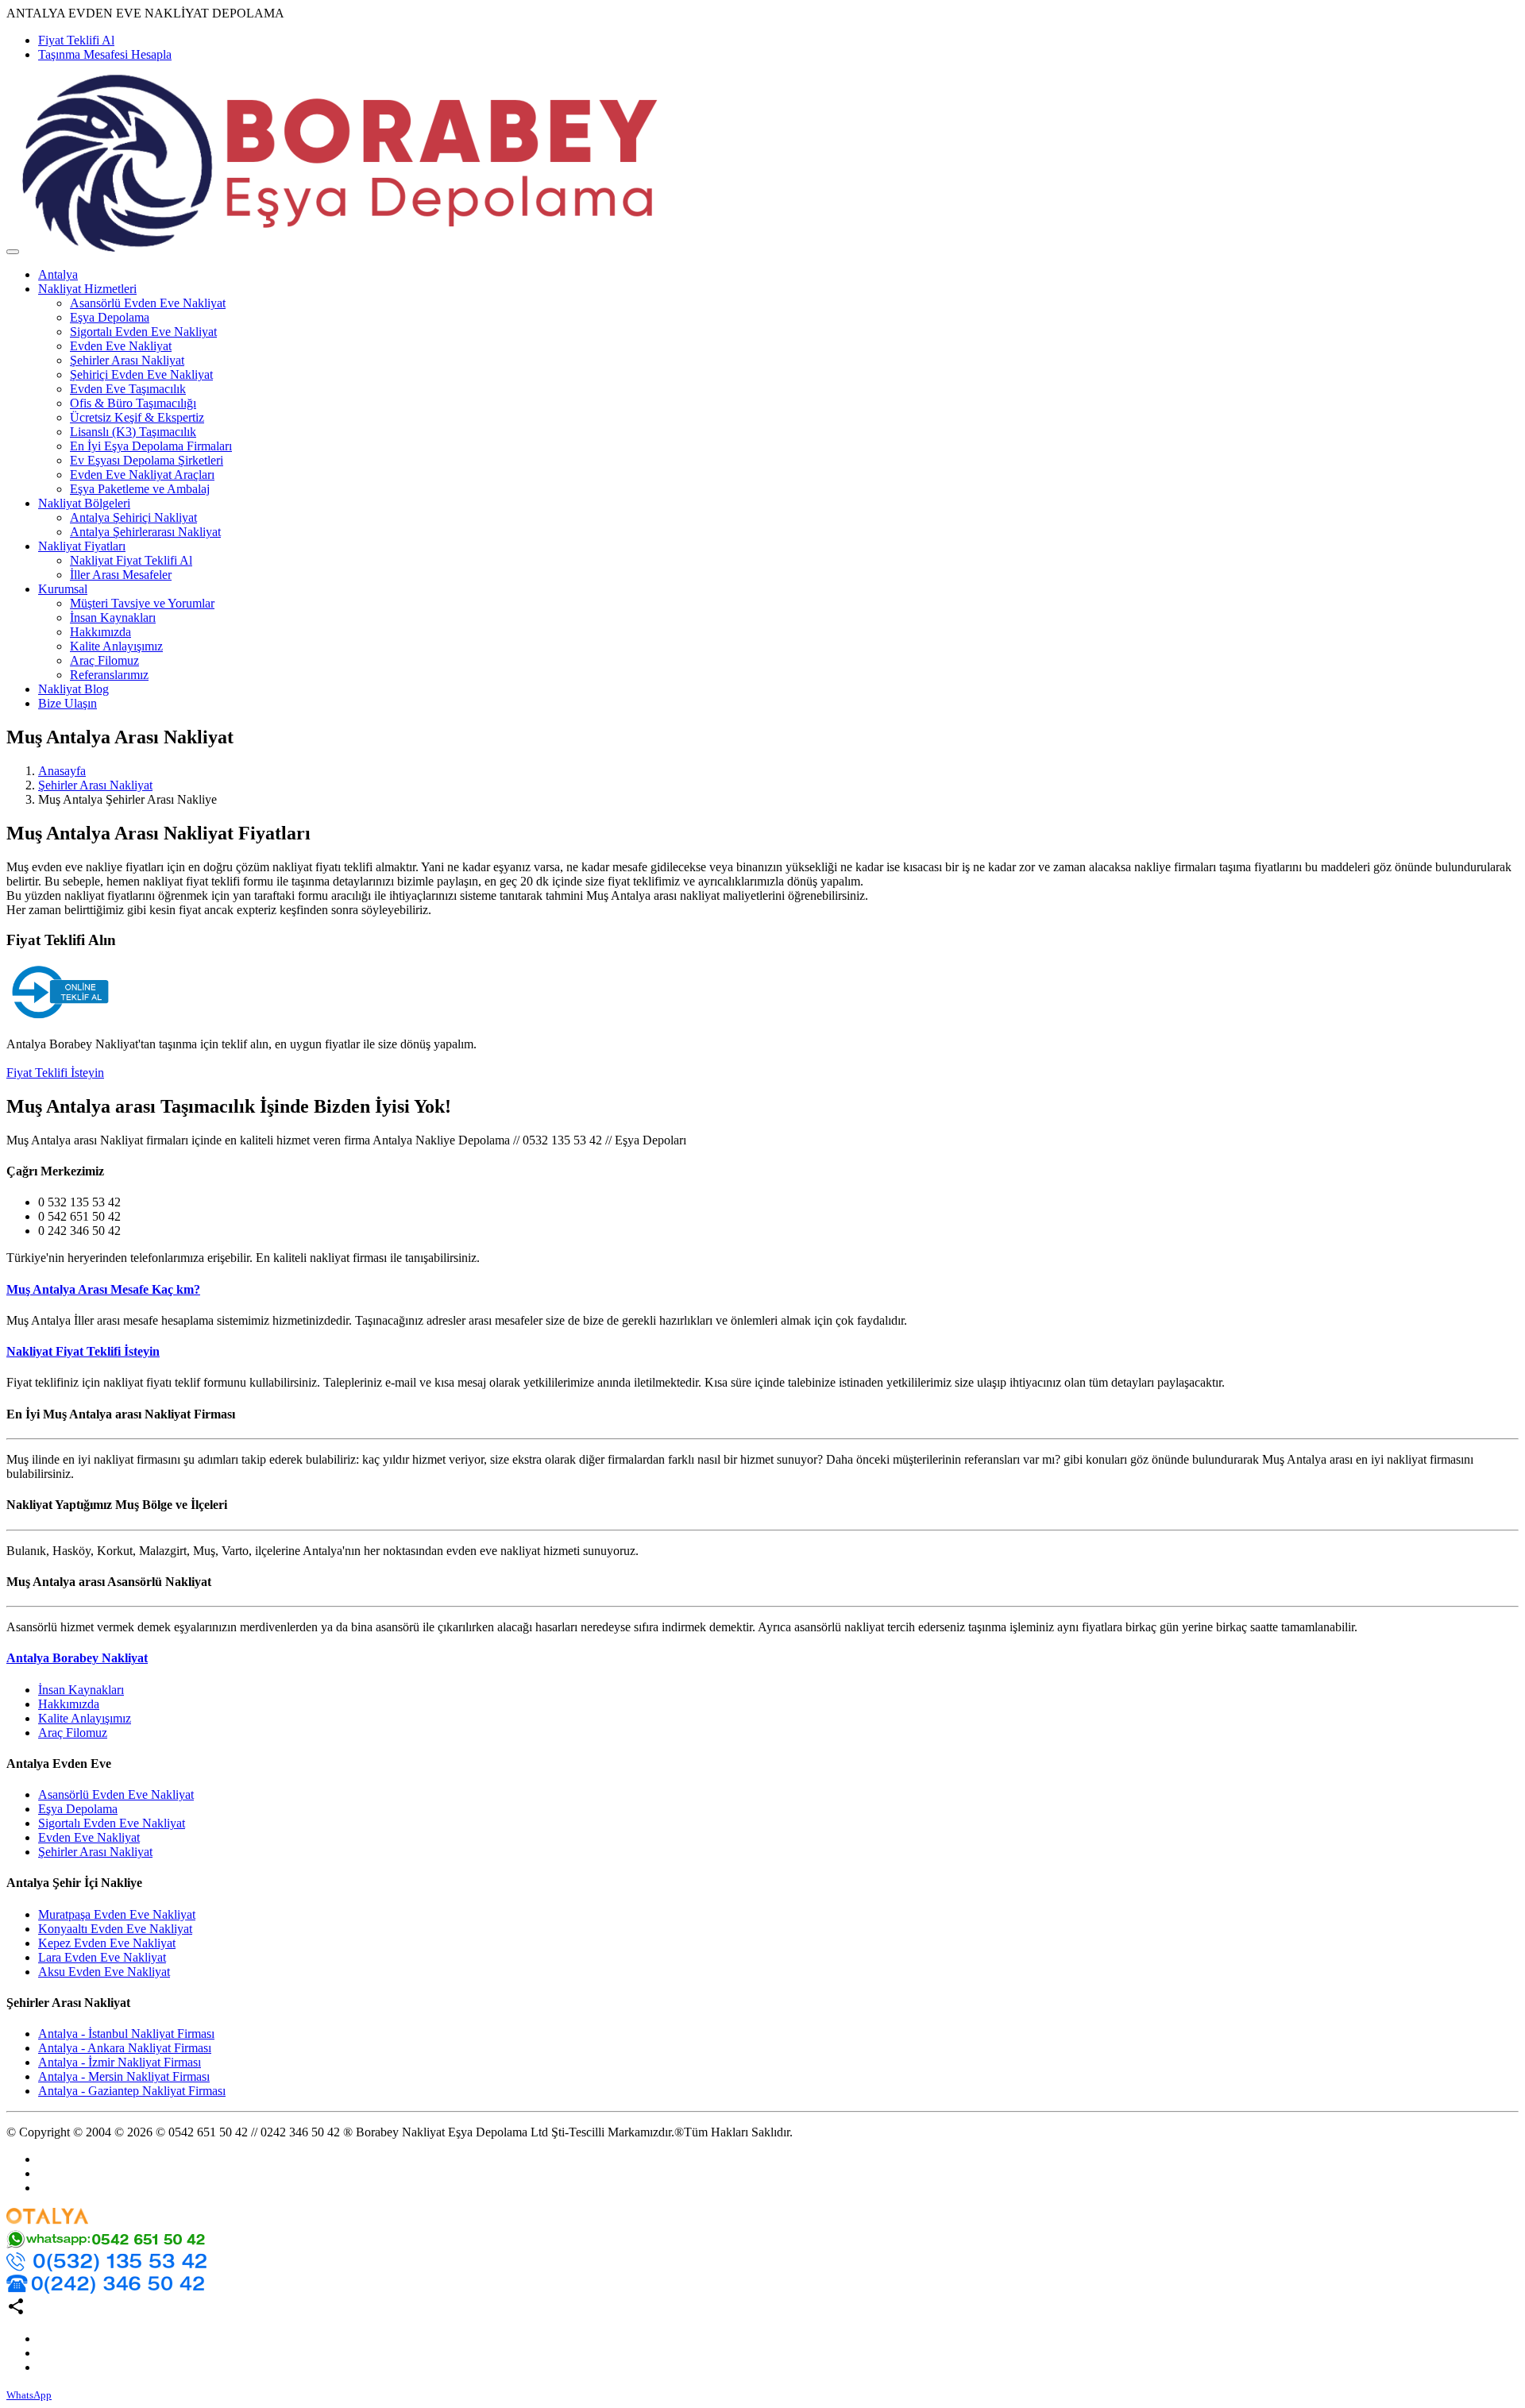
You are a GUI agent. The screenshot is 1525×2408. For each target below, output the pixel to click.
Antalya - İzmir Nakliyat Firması (120, 2062)
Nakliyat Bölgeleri (84, 503)
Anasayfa (62, 771)
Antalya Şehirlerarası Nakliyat (145, 532)
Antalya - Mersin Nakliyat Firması (124, 2076)
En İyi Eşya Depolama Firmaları (151, 446)
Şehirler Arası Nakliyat (127, 360)
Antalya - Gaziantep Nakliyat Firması (132, 2091)
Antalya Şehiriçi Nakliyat (133, 517)
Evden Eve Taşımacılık (128, 389)
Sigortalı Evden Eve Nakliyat (143, 332)
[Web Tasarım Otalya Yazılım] (47, 2223)
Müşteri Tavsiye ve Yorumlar (142, 603)
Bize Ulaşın (68, 703)
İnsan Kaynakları (113, 617)
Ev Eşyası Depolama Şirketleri (147, 460)
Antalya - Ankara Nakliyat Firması (125, 2048)
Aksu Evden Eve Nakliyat (104, 1972)
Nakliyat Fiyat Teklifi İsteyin (83, 1351)
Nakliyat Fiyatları (82, 546)
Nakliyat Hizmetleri (87, 289)
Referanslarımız (109, 675)
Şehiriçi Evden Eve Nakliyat (141, 374)
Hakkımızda (100, 632)
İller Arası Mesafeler (121, 575)
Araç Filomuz (104, 660)
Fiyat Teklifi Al (76, 40)
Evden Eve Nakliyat (121, 346)
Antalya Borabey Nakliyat (77, 1658)
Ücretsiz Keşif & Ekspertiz (137, 417)
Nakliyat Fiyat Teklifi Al (131, 560)
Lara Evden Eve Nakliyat (102, 1957)
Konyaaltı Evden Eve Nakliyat (115, 1929)
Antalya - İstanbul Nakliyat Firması (126, 2034)
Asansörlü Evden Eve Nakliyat (148, 303)
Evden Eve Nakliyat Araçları (142, 475)
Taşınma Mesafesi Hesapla (105, 54)
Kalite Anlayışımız (116, 646)
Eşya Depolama (110, 317)
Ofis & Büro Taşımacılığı (133, 403)
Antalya (58, 274)
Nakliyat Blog (73, 689)
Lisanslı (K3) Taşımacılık (133, 432)
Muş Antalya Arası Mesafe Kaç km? (103, 1289)
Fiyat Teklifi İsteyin (55, 1073)
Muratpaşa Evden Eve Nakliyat (117, 1914)
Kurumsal (63, 589)
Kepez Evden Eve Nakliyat (107, 1943)
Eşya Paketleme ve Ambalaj (140, 489)
